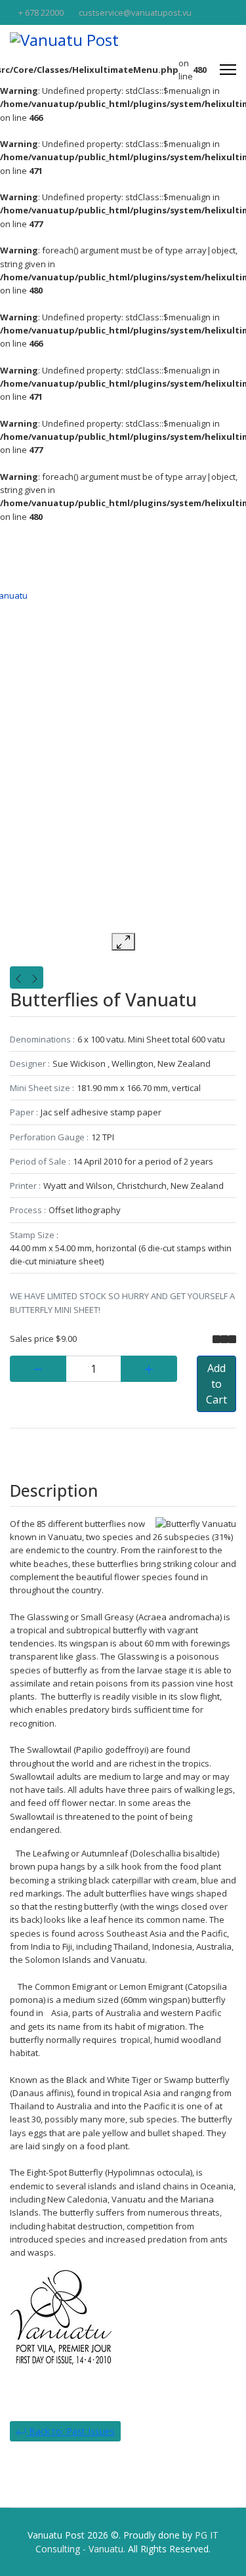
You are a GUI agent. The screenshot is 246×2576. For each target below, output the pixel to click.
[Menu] (228, 70)
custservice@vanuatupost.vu (135, 13)
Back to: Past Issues (71, 2431)
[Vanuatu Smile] (18, 977)
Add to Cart (216, 1384)
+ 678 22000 (41, 13)
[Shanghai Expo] (35, 977)
